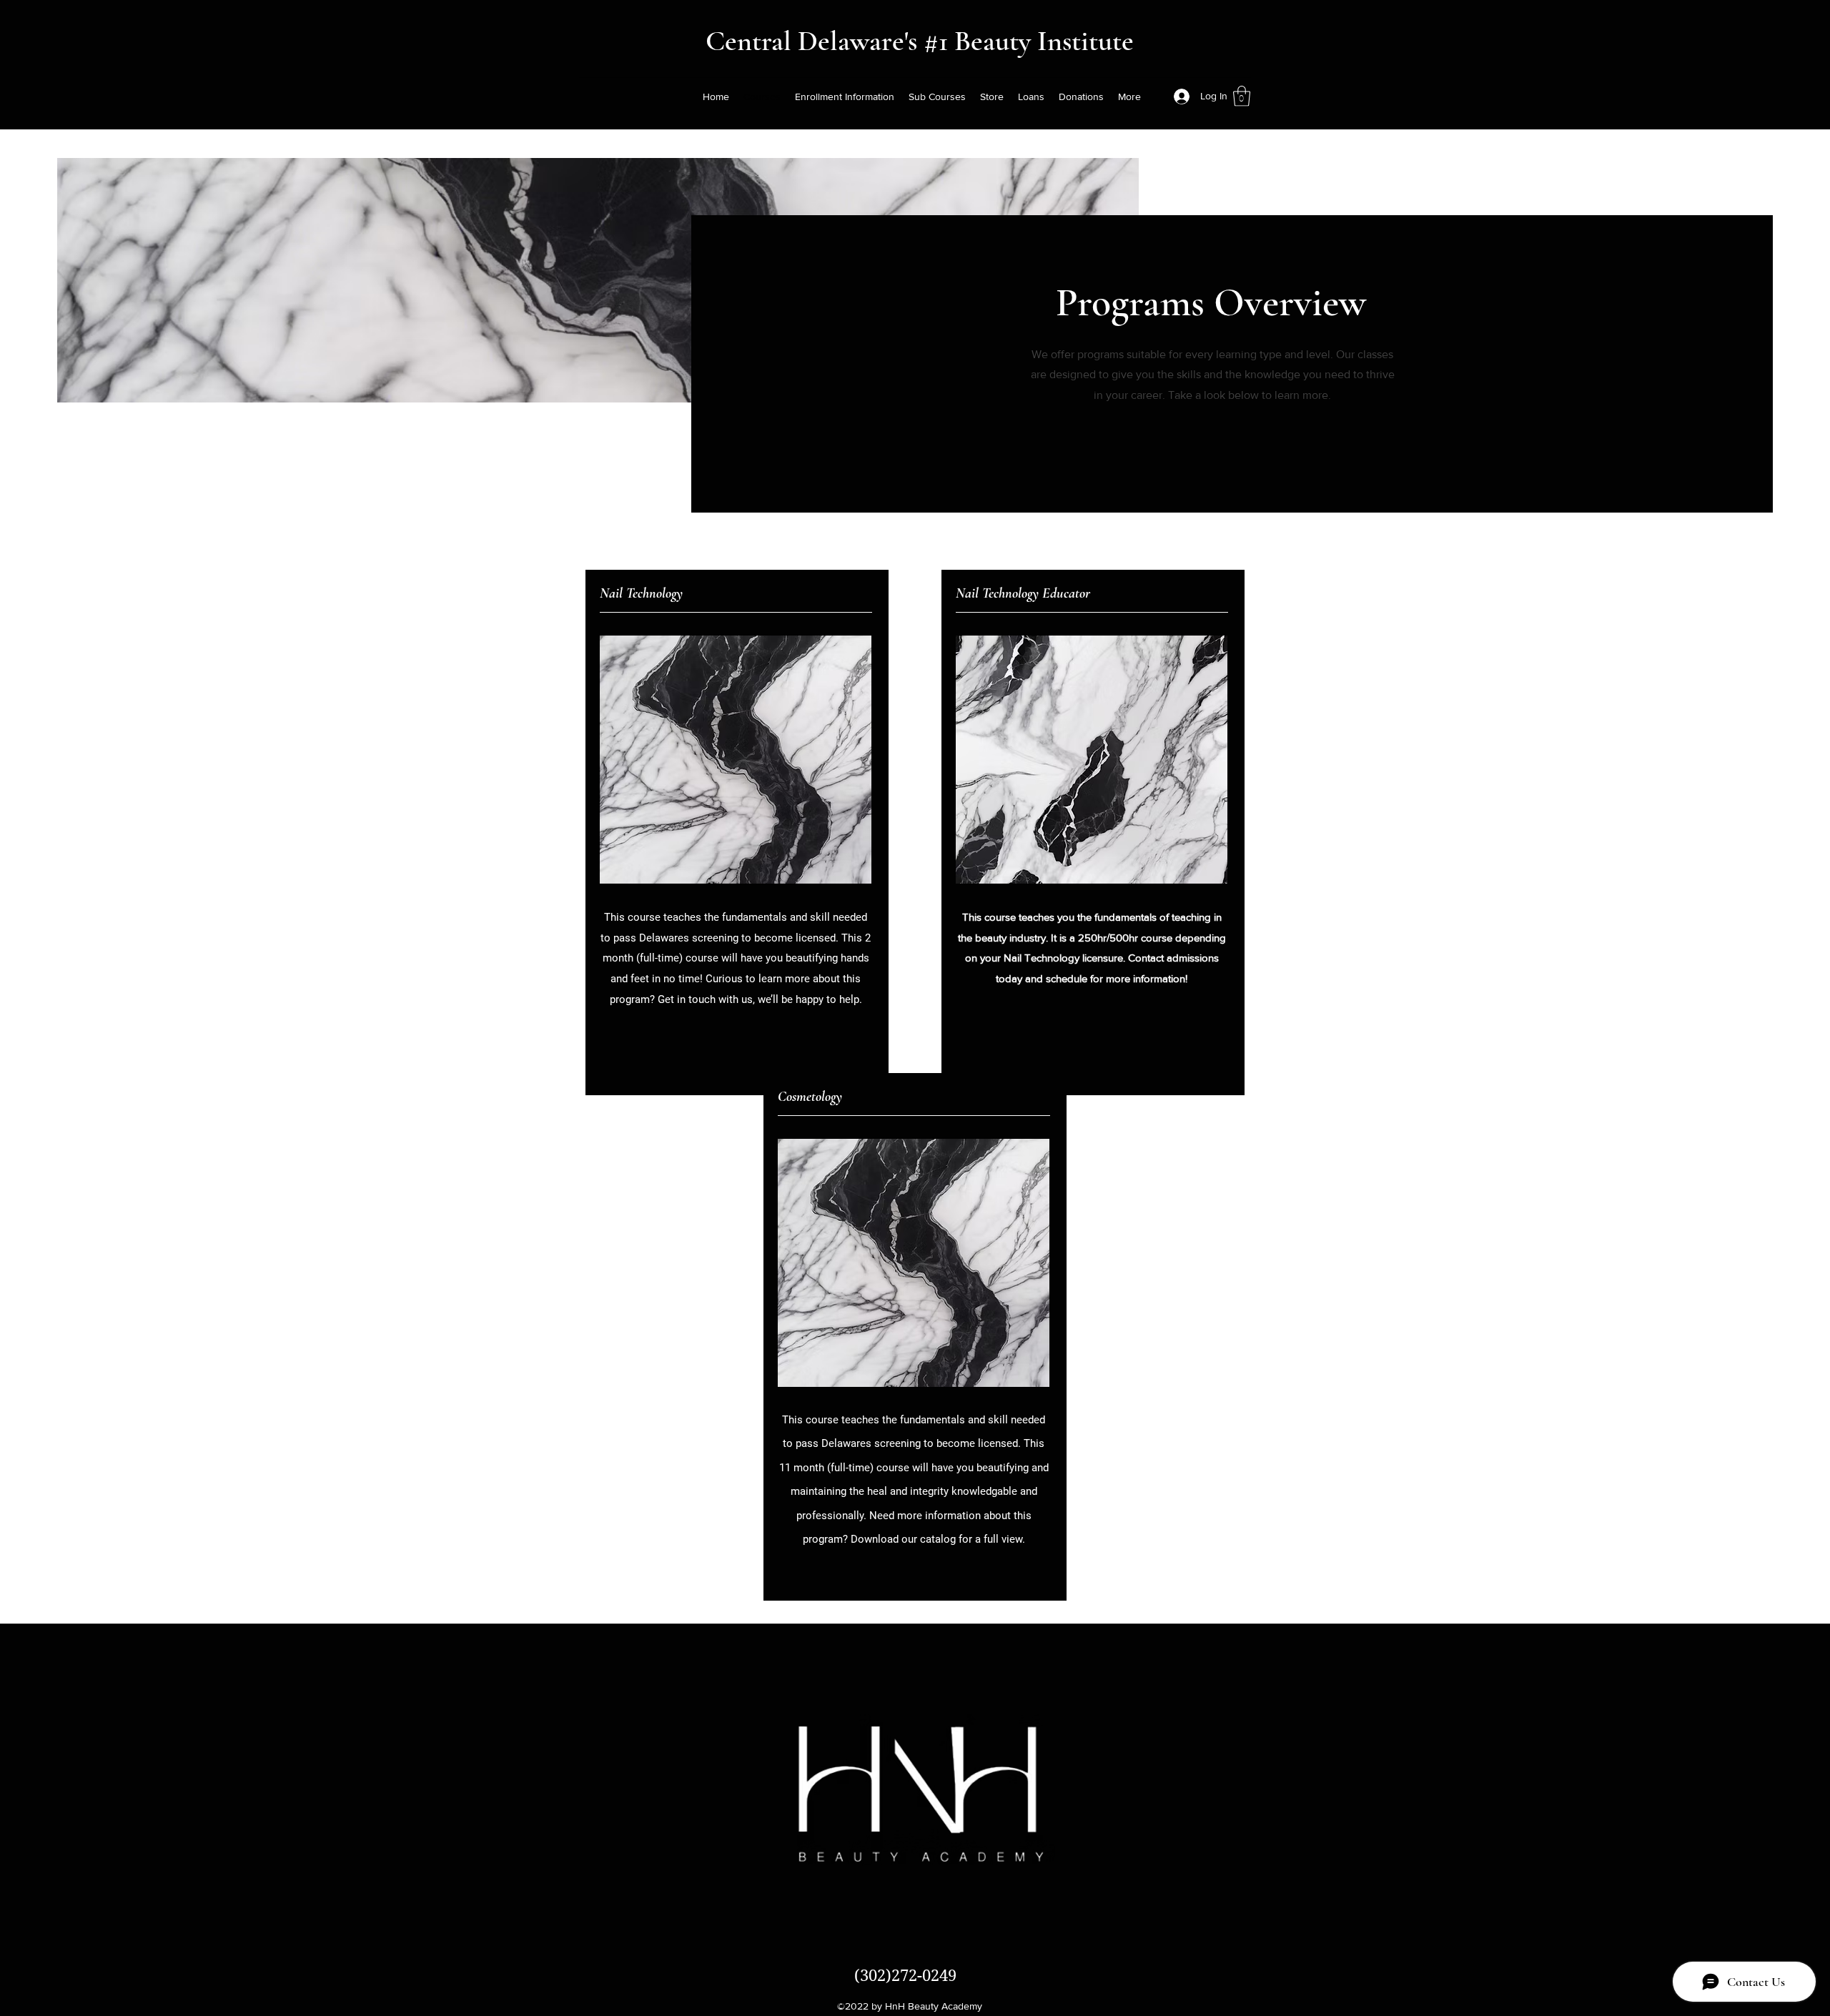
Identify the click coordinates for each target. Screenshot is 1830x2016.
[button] (1242, 96)
